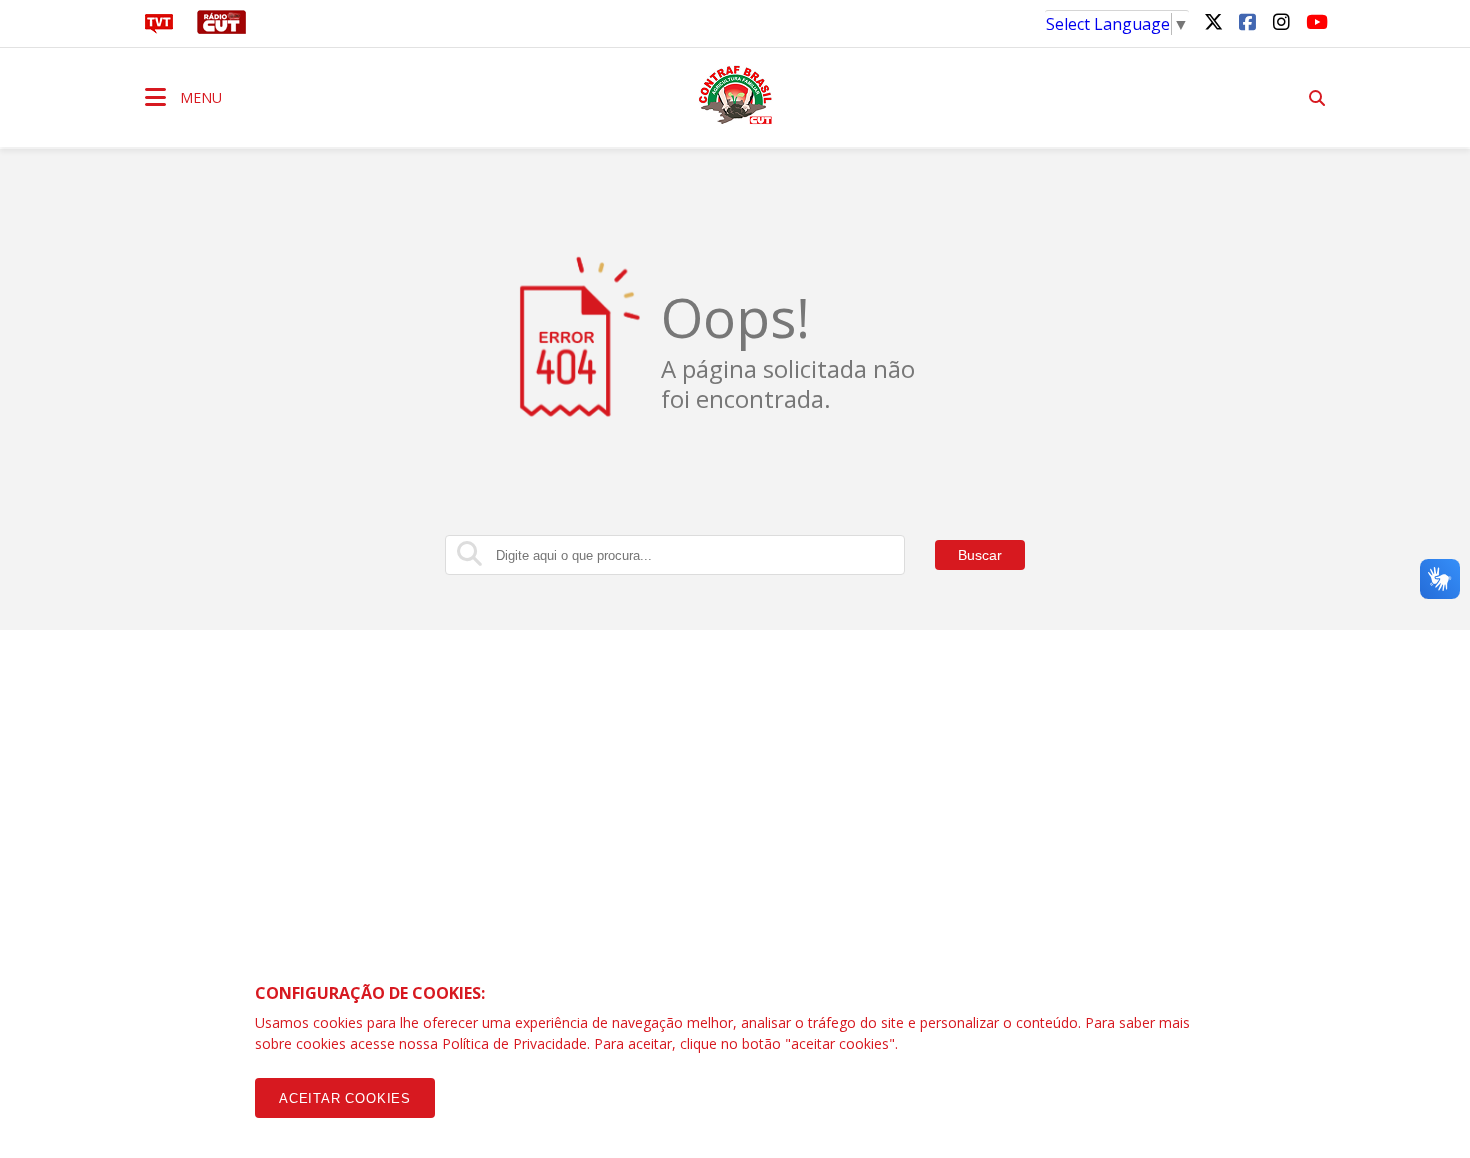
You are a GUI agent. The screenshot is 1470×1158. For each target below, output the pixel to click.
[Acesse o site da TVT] (159, 28)
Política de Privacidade (514, 1043)
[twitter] (1213, 21)
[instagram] (1281, 21)
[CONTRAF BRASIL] (735, 95)
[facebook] (1247, 21)
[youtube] (1315, 21)
